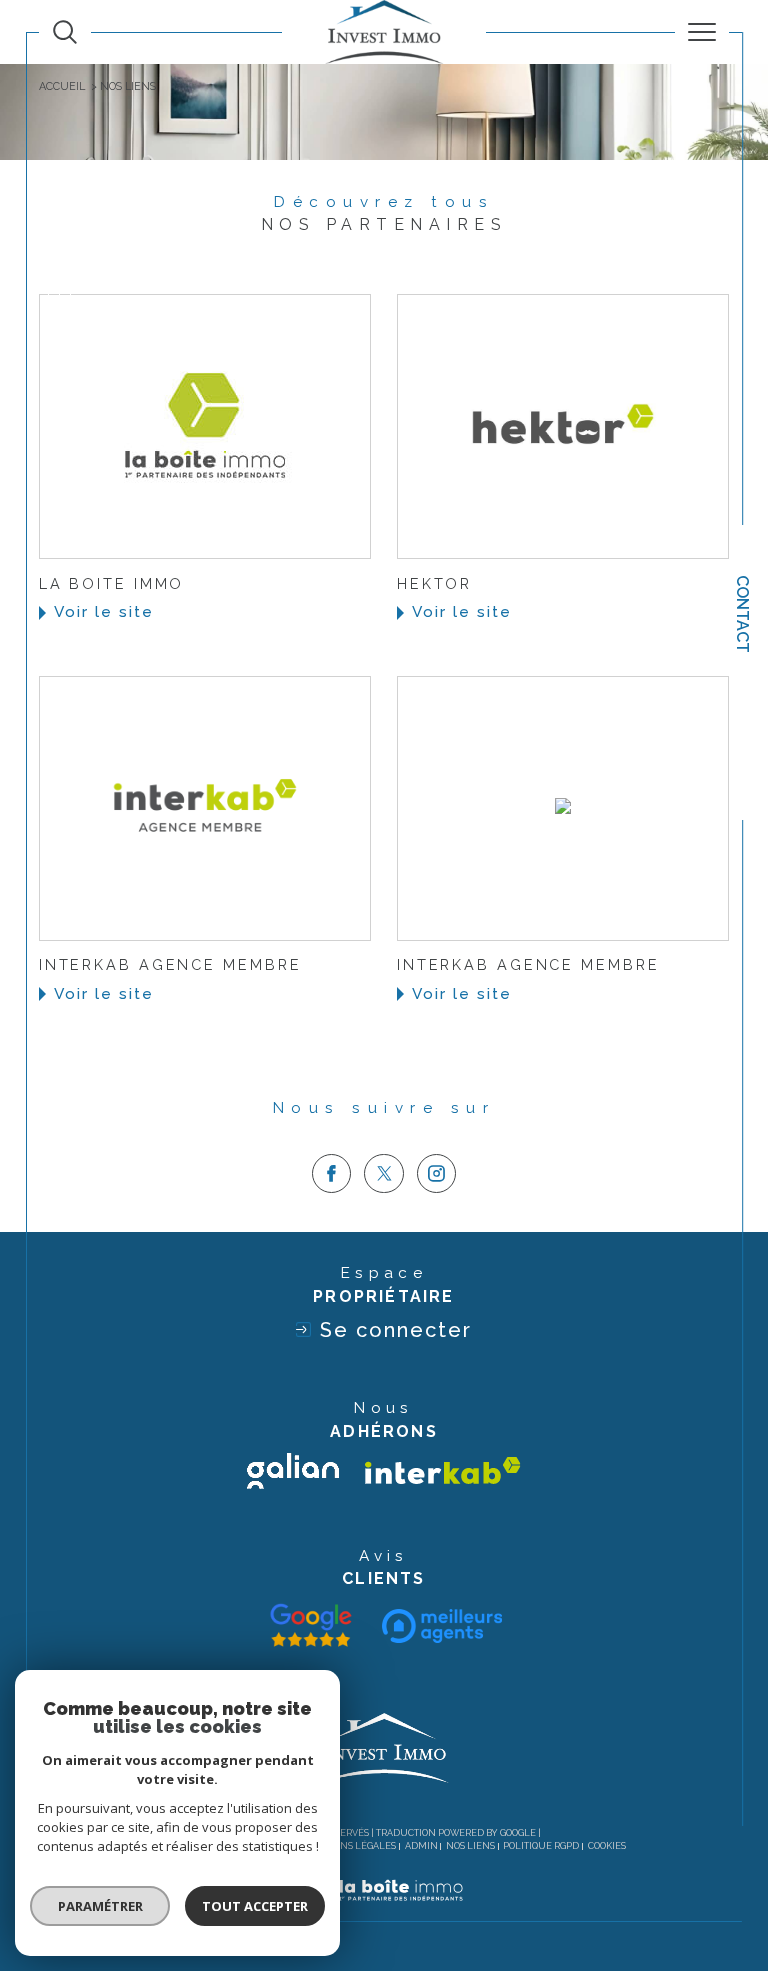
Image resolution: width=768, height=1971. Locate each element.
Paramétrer (100, 1906)
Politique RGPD (541, 1846)
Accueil (62, 86)
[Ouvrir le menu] (702, 32)
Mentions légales (349, 1846)
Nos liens (470, 1846)
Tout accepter (255, 1906)
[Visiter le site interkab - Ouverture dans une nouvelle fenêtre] (443, 1470)
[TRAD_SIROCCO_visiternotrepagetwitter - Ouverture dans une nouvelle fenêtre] (384, 1174)
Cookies (607, 1846)
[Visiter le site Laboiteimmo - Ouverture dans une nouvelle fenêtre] (383, 1911)
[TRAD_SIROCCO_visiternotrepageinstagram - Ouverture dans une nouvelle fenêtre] (437, 1174)
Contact (742, 614)
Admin (421, 1846)
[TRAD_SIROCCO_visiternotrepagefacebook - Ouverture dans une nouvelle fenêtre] (332, 1174)
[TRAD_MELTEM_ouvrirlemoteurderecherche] (65, 32)
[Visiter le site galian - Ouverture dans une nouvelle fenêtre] (293, 1471)
